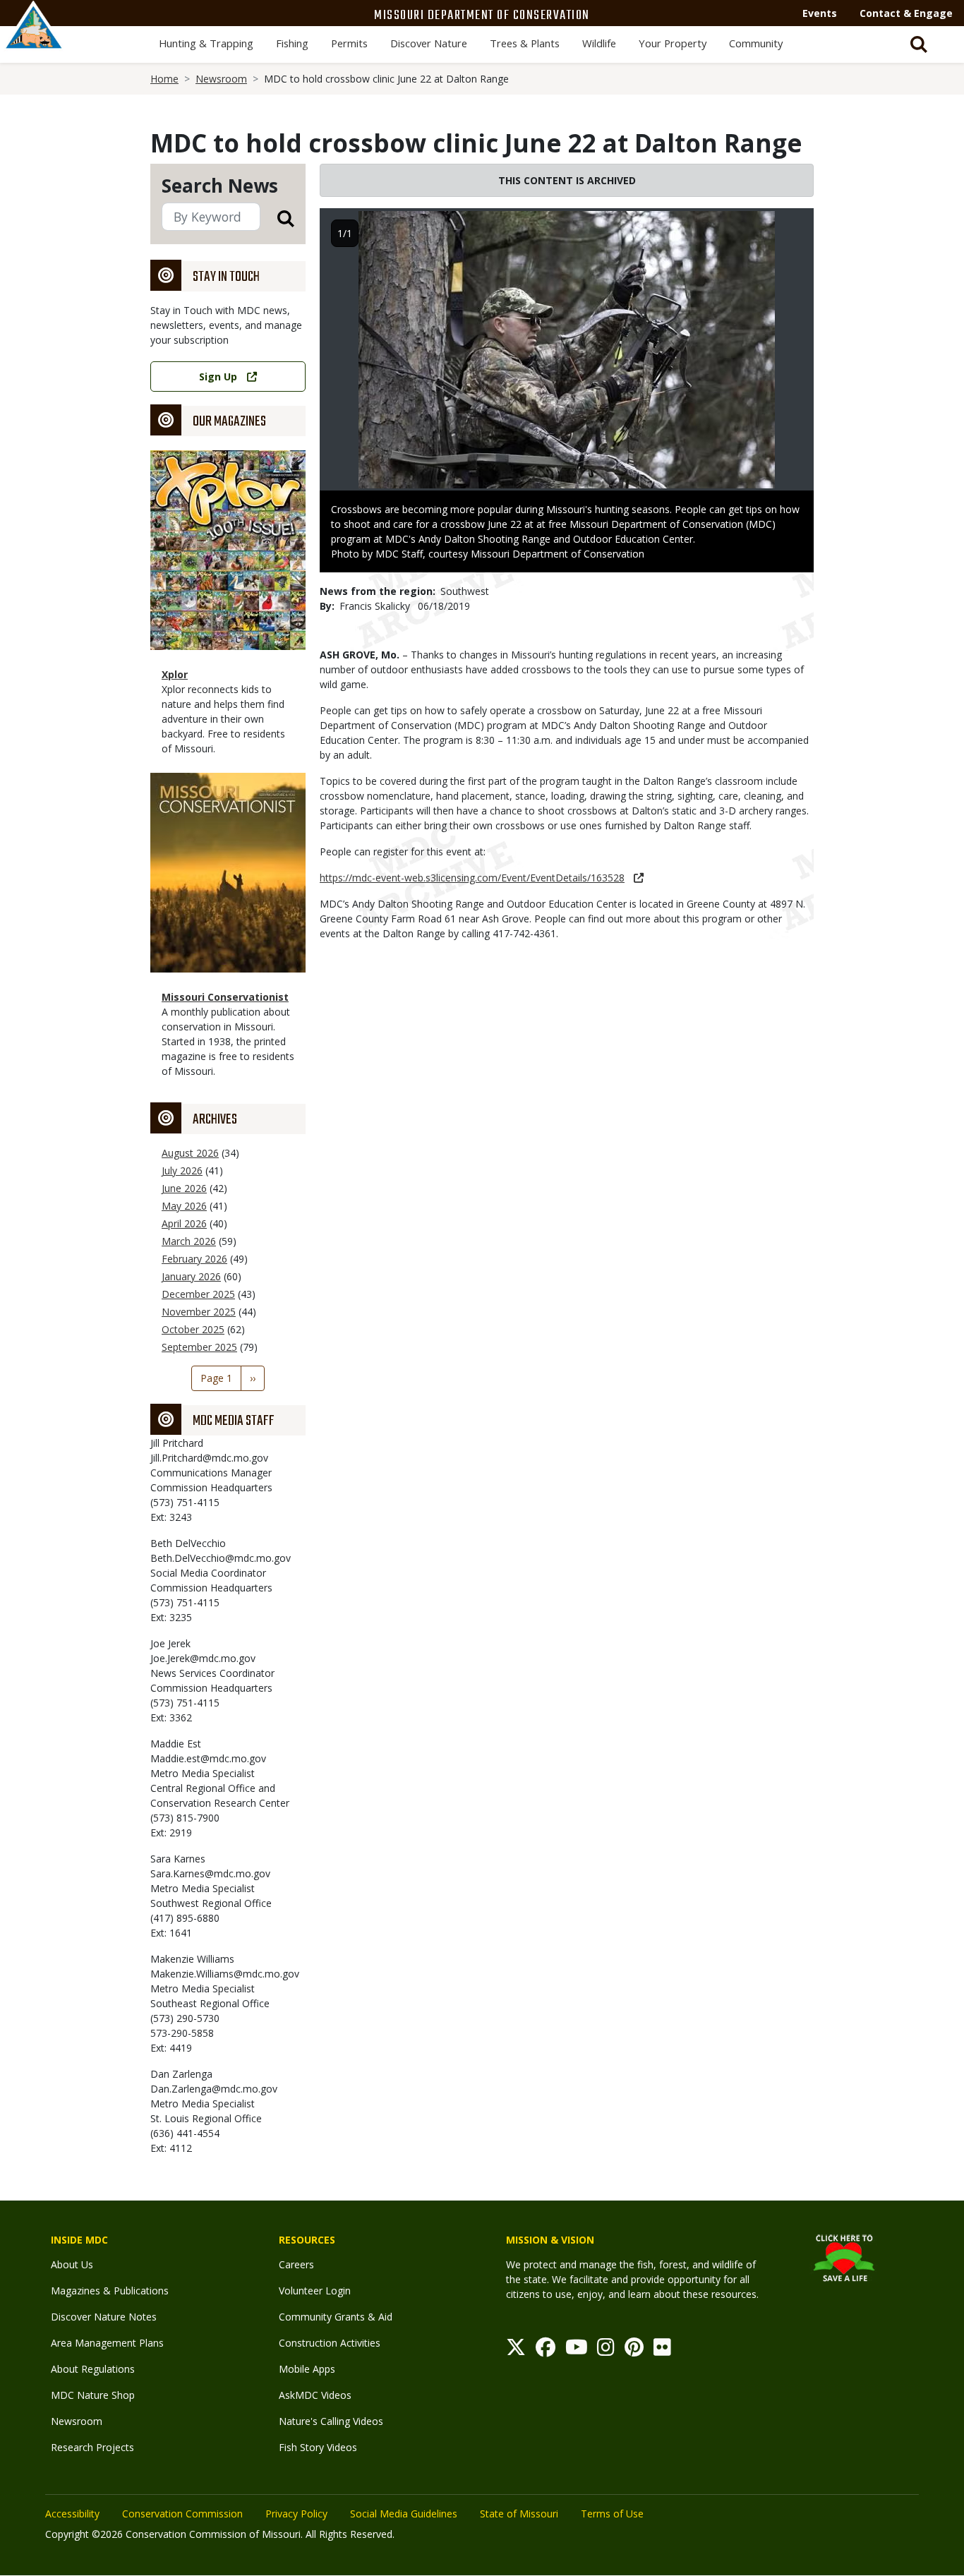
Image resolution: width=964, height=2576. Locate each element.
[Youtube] (577, 2351)
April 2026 (184, 1223)
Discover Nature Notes (104, 2317)
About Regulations (93, 2369)
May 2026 (184, 1206)
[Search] (277, 218)
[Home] (34, 40)
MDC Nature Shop (93, 2395)
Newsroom (221, 79)
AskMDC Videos (315, 2395)
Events (820, 13)
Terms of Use (612, 2514)
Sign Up (218, 377)
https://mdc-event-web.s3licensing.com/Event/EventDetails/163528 (472, 878)
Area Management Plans (107, 2343)
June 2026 (184, 1188)
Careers (296, 2264)
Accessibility (72, 2514)
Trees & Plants (525, 43)
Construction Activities (330, 2343)
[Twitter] (516, 2351)
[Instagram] (606, 2351)
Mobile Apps (307, 2369)
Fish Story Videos (318, 2447)
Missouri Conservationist (225, 997)
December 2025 (198, 1294)
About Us (72, 2264)
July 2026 (182, 1170)
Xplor (175, 674)
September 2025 (199, 1347)
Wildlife (599, 43)
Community (756, 43)
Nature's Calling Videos (331, 2421)
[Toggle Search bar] (919, 44)
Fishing (292, 43)
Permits (349, 43)
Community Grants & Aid (336, 2317)
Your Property (673, 43)
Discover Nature (429, 43)
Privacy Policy (296, 2514)
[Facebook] (546, 2351)
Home (164, 79)
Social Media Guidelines (404, 2514)
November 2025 (199, 1312)
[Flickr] (662, 2351)
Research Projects (92, 2447)
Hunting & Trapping (206, 43)
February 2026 (194, 1259)
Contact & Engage (906, 13)
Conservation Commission (182, 2514)
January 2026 (191, 1276)
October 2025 (193, 1329)
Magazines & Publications (110, 2291)
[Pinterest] (634, 2351)
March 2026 (189, 1241)
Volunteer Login (315, 2291)
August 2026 (190, 1153)
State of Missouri (519, 2514)
